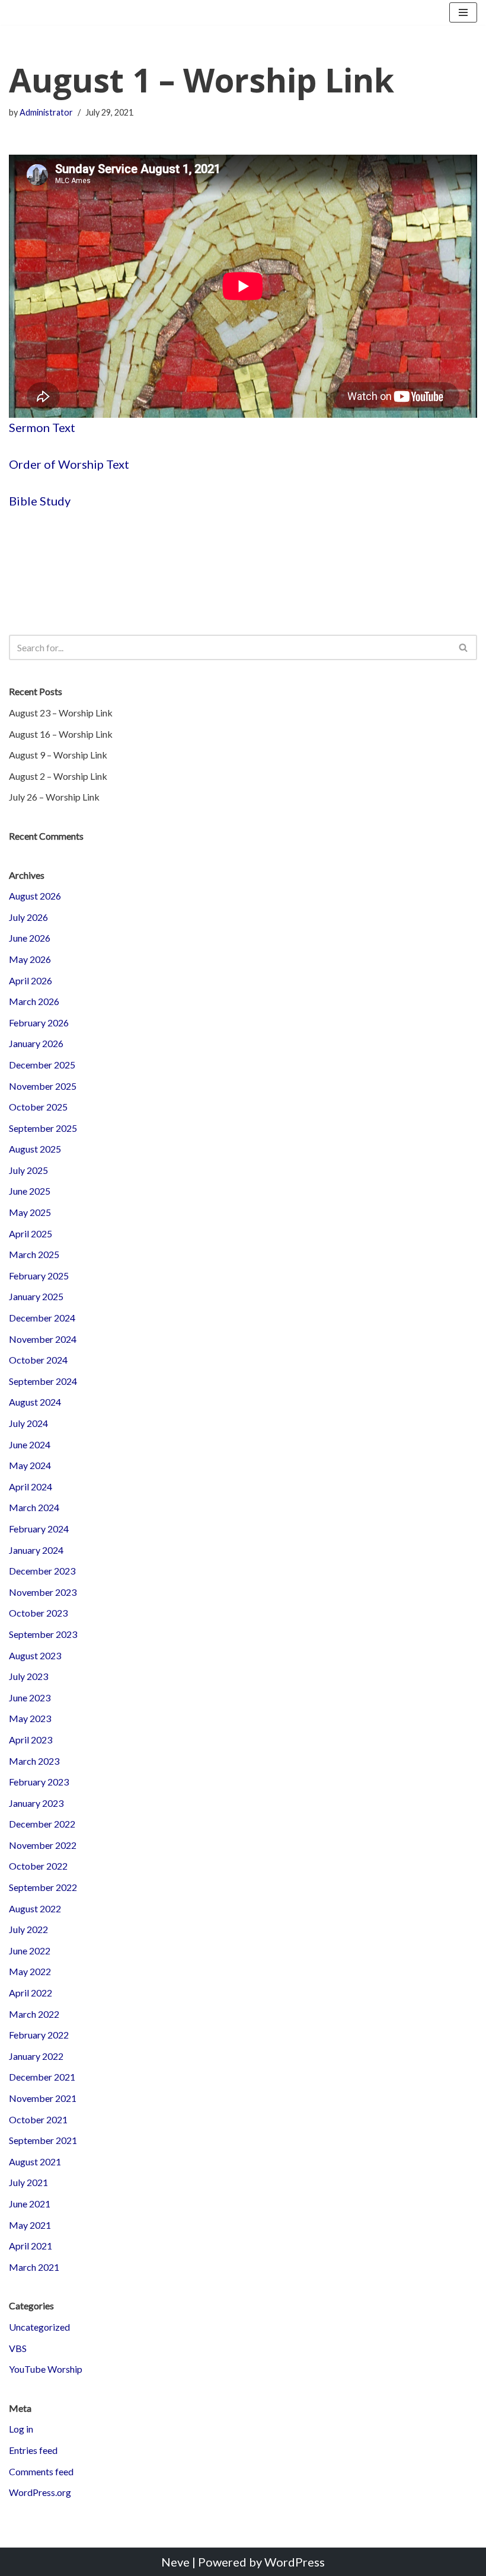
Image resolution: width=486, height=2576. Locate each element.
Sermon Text (42, 427)
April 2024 (31, 1487)
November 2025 (43, 1086)
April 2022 (31, 1993)
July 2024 (28, 1423)
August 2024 (35, 1402)
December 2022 (42, 1824)
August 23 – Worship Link (61, 713)
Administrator (46, 112)
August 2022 (35, 1908)
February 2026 (39, 1023)
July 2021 (28, 2182)
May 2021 (30, 2225)
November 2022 (43, 1845)
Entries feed (33, 2450)
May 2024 (30, 1465)
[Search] (464, 647)
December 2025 (42, 1065)
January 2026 (36, 1043)
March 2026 (34, 1001)
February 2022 (39, 2035)
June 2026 (30, 938)
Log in (21, 2429)
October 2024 (38, 1360)
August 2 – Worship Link (58, 776)
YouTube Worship (46, 2369)
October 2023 (38, 1613)
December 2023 (42, 1571)
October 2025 (38, 1107)
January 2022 (36, 2056)
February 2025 (39, 1276)
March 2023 (34, 1761)
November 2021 (43, 2098)
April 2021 (31, 2246)
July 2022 (28, 1929)
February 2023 (39, 1782)
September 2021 (43, 2140)
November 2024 (43, 1339)
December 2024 (42, 1318)
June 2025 (30, 1191)
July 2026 (28, 917)
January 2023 (36, 1803)
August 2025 (35, 1149)
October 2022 (38, 1866)
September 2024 (43, 1381)
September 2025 (43, 1128)
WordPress (295, 2562)
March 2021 (34, 2267)
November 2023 (43, 1592)
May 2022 (30, 1971)
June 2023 (30, 1697)
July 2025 (28, 1170)
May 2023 (30, 1718)
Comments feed (41, 2471)
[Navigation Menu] (463, 12)
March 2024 (34, 1507)
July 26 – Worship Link (54, 797)
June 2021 (30, 2204)
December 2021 (42, 2077)
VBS (18, 2348)
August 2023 (35, 1655)
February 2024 (39, 1529)
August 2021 (35, 2161)
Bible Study (40, 501)
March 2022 (34, 2014)
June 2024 (30, 1444)
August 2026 (35, 896)
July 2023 (28, 1676)
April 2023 (31, 1740)
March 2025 (34, 1254)
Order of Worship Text (69, 464)
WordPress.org (40, 2492)
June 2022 (30, 1951)
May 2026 (30, 959)
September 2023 (43, 1634)
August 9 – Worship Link (58, 755)
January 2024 (36, 1550)
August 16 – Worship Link (61, 734)
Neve (175, 2562)
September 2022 (43, 1887)
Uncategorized (39, 2327)
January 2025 (36, 1296)
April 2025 (31, 1233)
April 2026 (31, 980)
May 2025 (30, 1212)
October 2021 (38, 2119)
